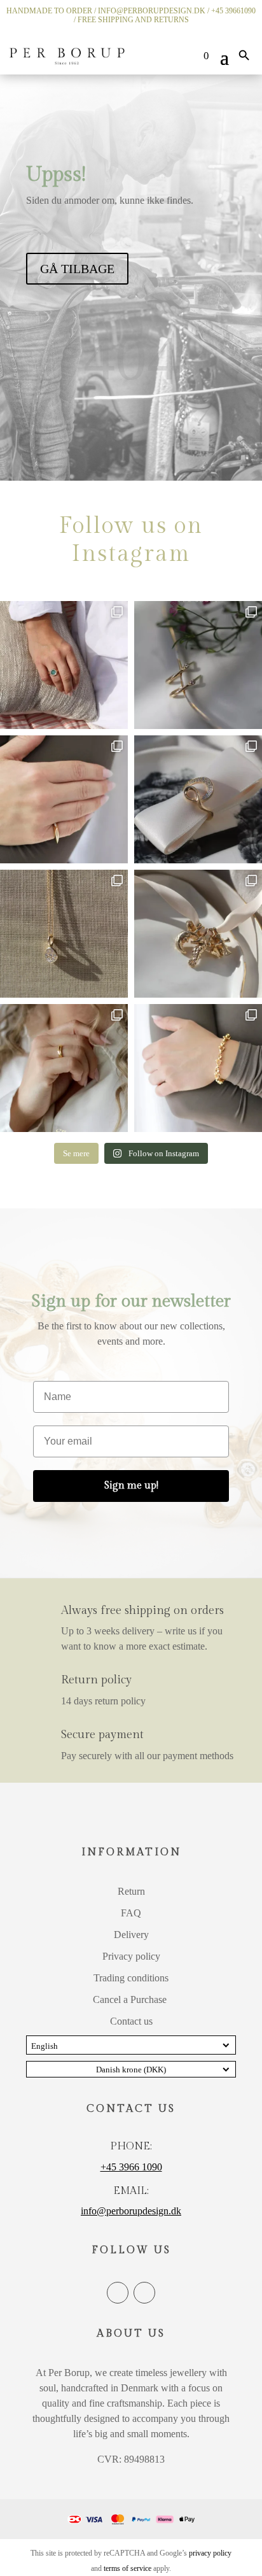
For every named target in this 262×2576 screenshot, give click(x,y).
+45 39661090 (233, 11)
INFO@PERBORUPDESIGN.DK (152, 11)
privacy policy (210, 2553)
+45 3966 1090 (131, 2167)
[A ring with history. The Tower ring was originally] (64, 799)
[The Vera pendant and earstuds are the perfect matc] (64, 934)
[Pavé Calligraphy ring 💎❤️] (198, 799)
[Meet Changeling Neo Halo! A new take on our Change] (64, 665)
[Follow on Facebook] (118, 2293)
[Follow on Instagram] (144, 2293)
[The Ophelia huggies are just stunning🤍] (198, 665)
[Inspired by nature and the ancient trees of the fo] (64, 1068)
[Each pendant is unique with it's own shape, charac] (198, 934)
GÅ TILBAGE (77, 269)
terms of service (128, 2568)
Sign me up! (131, 1486)
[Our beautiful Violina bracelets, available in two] (198, 1068)
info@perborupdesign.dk (131, 2211)
